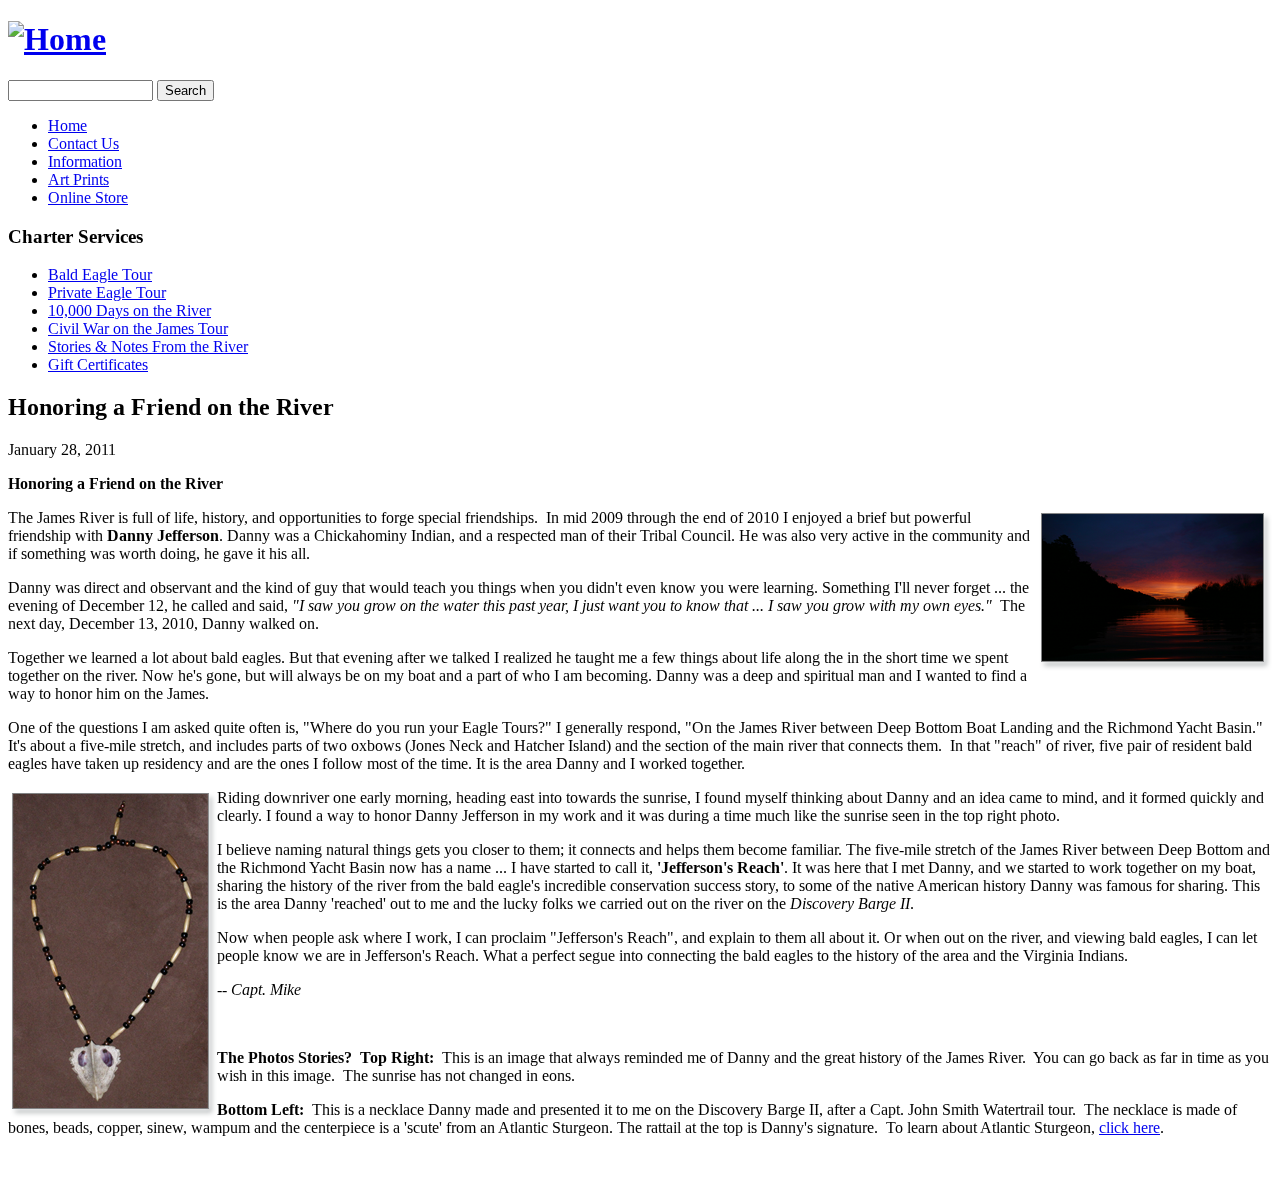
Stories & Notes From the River (148, 346)
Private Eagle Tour (107, 292)
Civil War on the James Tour (138, 328)
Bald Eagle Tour (100, 274)
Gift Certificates (98, 364)
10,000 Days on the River (129, 310)
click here (1129, 1127)
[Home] (57, 39)
